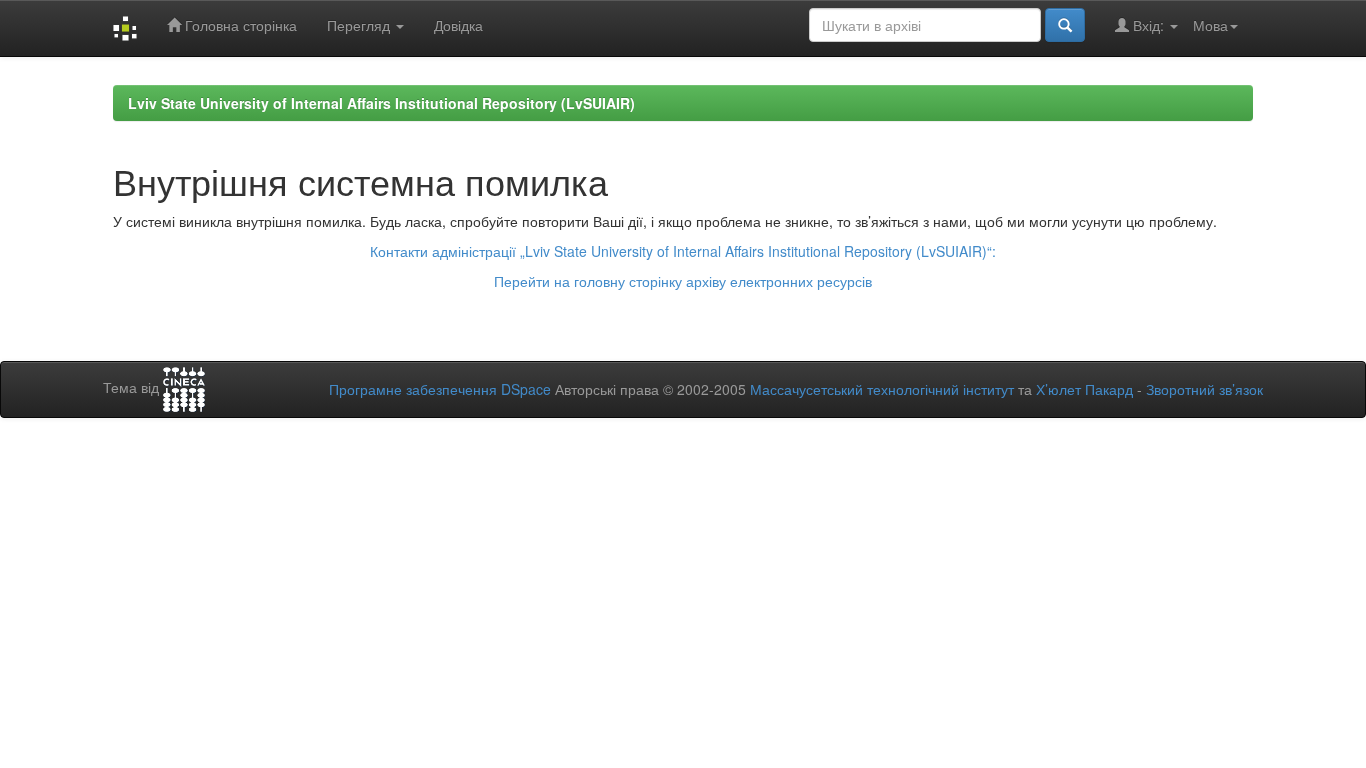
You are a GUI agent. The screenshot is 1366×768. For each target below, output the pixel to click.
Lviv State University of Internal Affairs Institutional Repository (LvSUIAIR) (381, 103)
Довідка (458, 25)
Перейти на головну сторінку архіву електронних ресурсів (683, 281)
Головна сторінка (239, 25)
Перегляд (360, 25)
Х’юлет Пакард (1084, 389)
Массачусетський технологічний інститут (882, 389)
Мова (1210, 25)
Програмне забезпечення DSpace (440, 389)
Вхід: (1148, 25)
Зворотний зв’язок (1204, 389)
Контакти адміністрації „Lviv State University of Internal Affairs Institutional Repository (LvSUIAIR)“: (683, 251)
